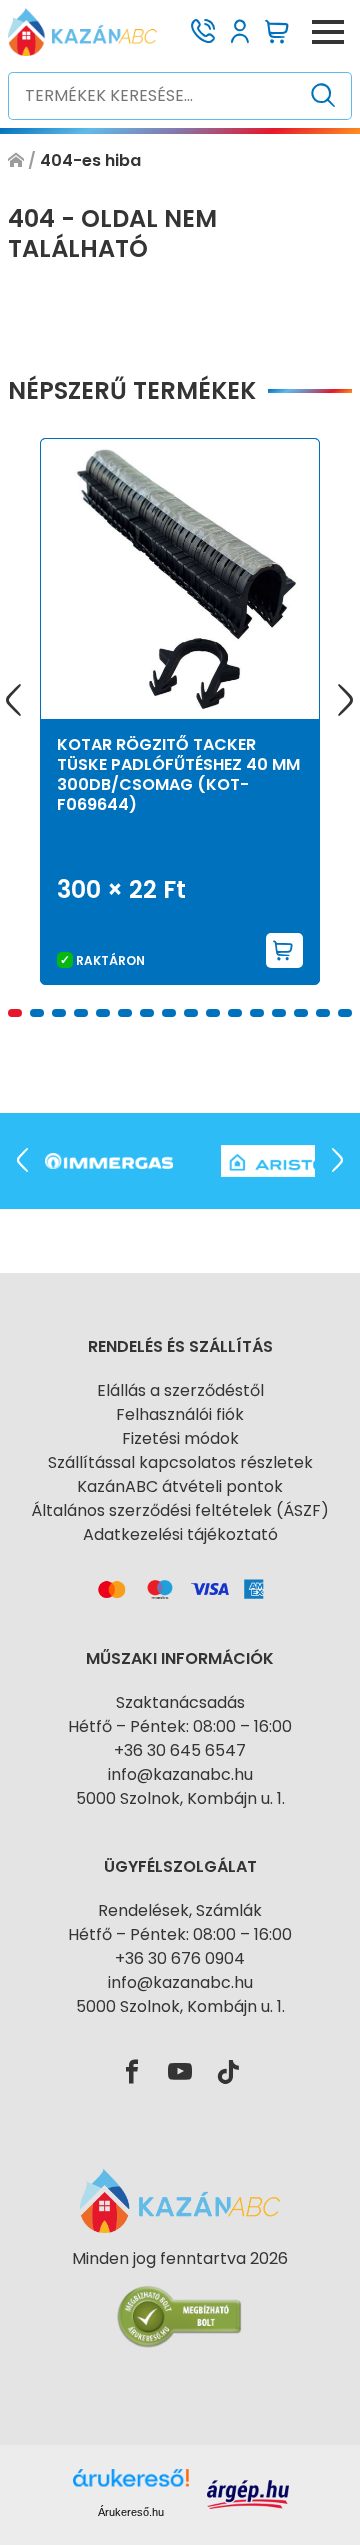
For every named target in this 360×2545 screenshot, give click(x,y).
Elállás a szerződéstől (180, 1390)
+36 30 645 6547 (180, 1750)
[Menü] (328, 32)
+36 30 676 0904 (180, 1958)
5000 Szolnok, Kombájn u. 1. (180, 1798)
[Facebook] (132, 2073)
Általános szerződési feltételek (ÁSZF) (180, 1510)
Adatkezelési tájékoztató (180, 1534)
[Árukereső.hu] (180, 2294)
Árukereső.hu (131, 2512)
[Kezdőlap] (16, 161)
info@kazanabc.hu (180, 1774)
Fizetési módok (180, 1438)
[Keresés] (323, 96)
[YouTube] (180, 2073)
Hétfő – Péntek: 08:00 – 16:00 (180, 1726)
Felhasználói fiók (180, 1414)
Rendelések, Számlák (180, 1910)
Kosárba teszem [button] (285, 950)
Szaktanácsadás (180, 1702)
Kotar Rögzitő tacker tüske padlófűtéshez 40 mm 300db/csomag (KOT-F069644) (178, 774)
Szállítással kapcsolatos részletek (180, 1462)
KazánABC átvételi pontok (180, 1486)
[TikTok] (228, 2073)
